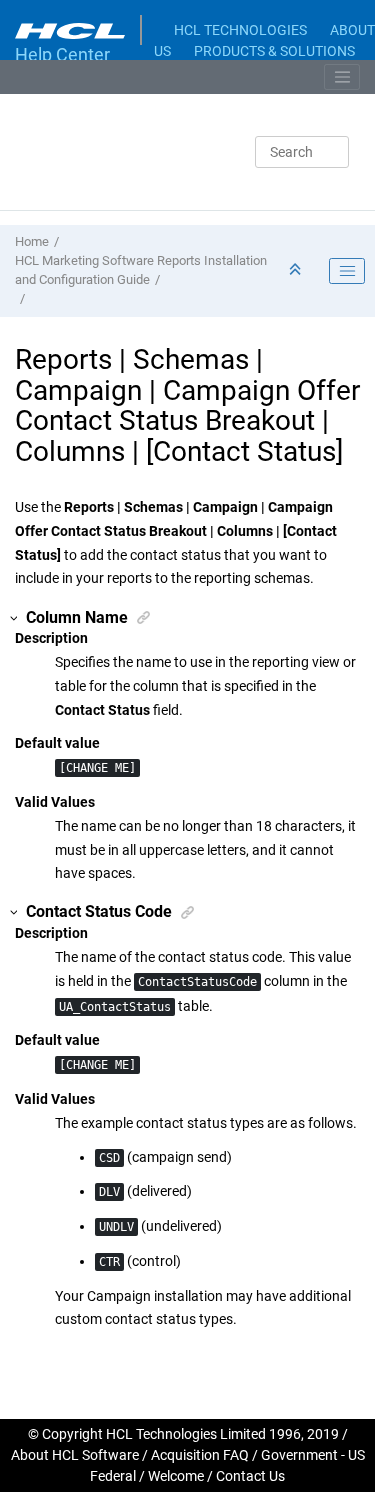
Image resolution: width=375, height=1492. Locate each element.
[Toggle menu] (342, 77)
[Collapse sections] (297, 270)
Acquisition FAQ (200, 1455)
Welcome (176, 1476)
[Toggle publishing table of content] (347, 271)
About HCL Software (75, 1455)
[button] (15, 618)
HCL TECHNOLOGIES (240, 30)
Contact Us (250, 1476)
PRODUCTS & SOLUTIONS (274, 51)
